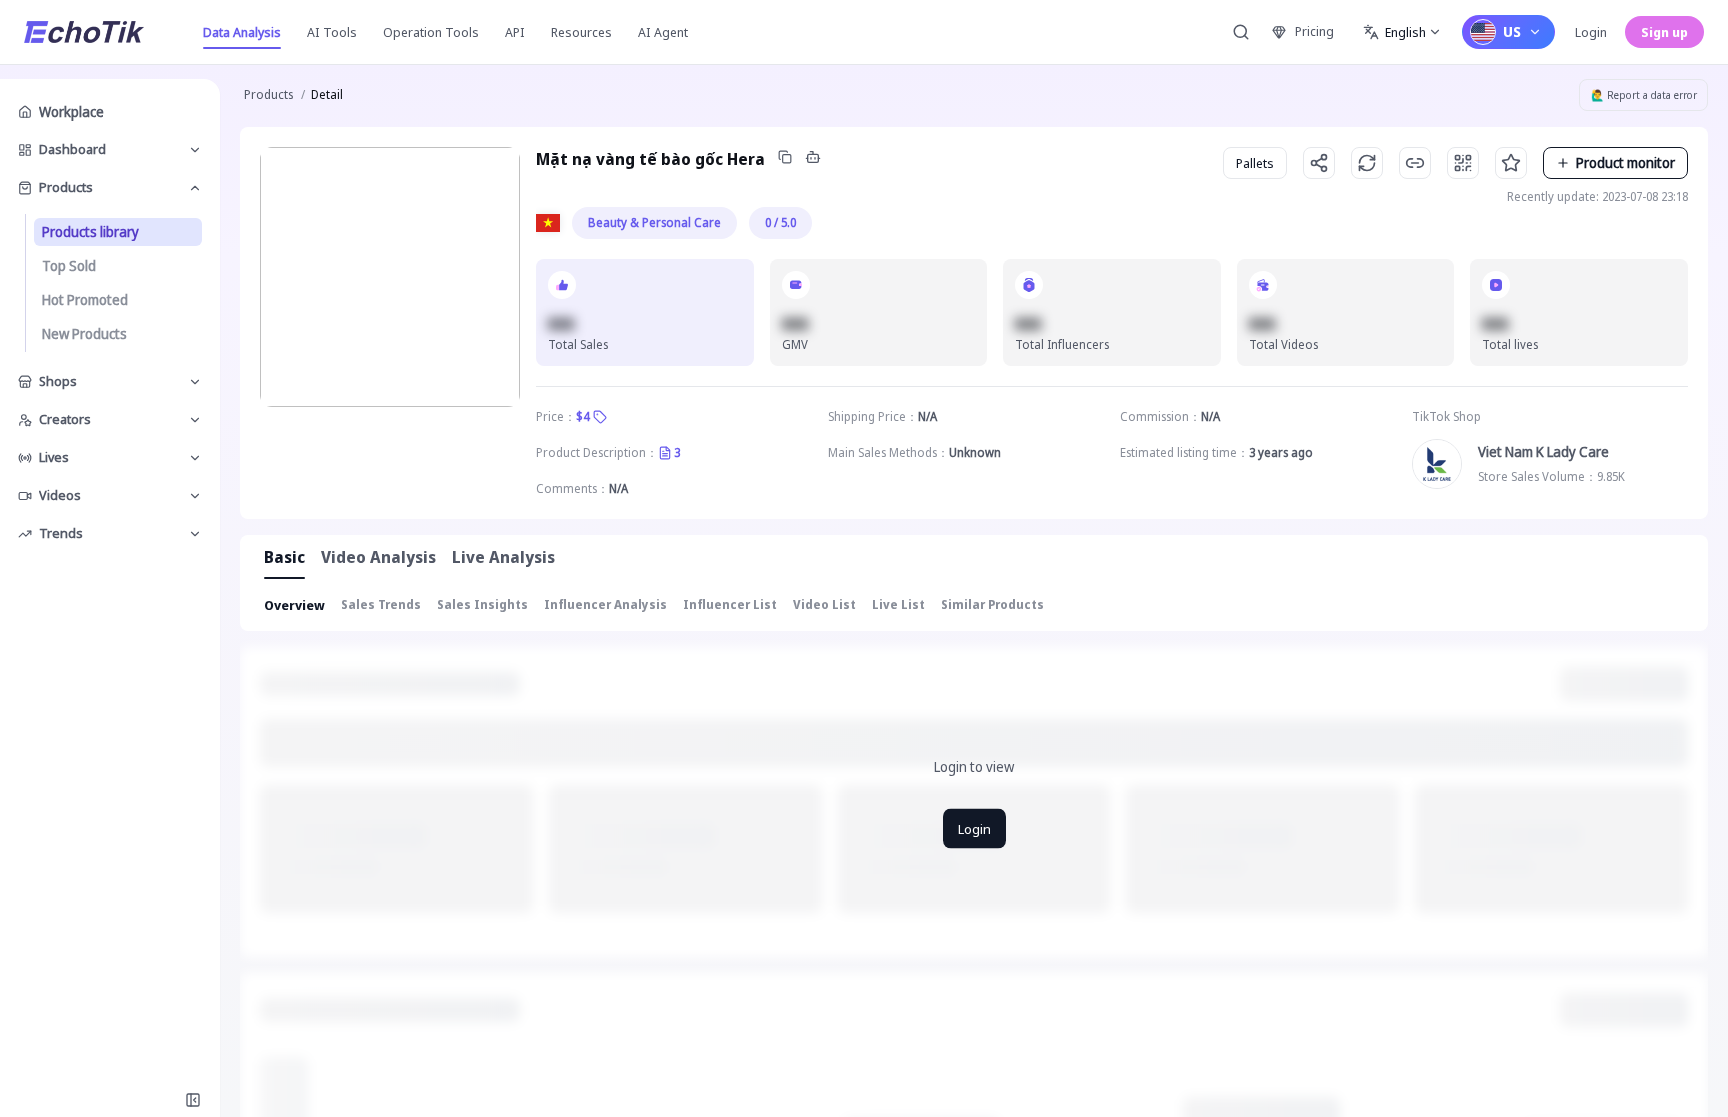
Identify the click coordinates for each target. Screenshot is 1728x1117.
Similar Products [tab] (992, 604)
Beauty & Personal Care (654, 222)
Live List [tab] (898, 604)
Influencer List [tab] (730, 604)
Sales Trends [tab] (381, 604)
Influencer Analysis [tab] (605, 604)
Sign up (1664, 32)
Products (268, 94)
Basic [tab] (284, 557)
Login (1591, 32)
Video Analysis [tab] (378, 557)
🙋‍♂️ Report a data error (1644, 95)
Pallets (1255, 163)
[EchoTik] (84, 32)
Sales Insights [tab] (482, 604)
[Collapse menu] (193, 1100)
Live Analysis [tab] (503, 557)
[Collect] (1511, 163)
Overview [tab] (294, 605)
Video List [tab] (824, 604)
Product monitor (1625, 162)
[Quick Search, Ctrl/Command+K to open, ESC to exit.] (1241, 32)
